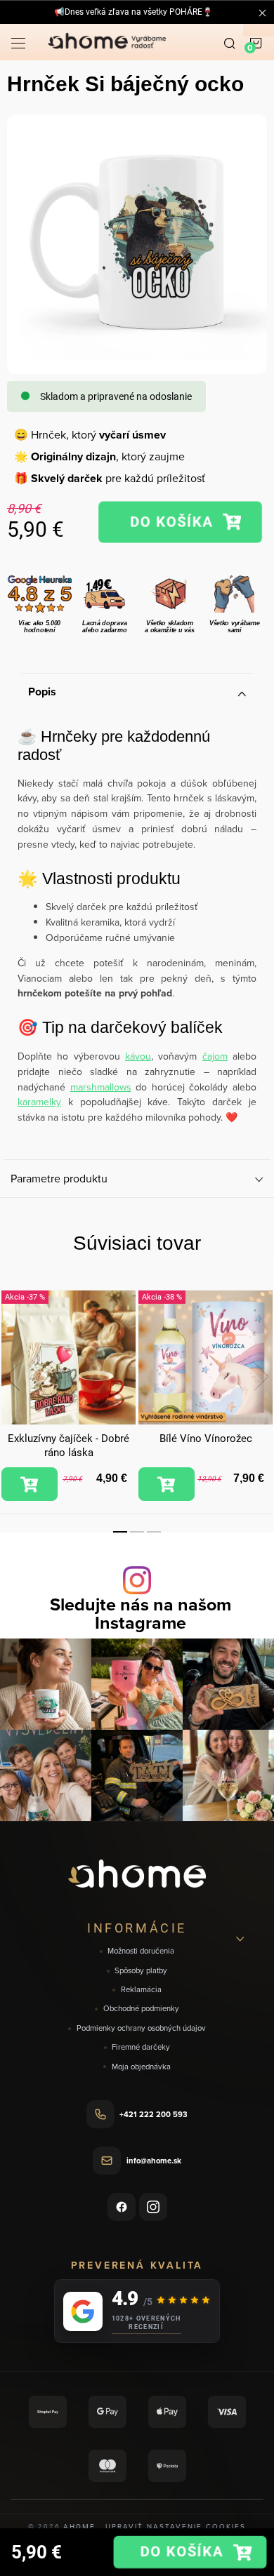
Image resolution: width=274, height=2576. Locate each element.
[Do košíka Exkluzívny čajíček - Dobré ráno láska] (30, 1484)
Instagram (153, 2207)
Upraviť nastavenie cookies (176, 2526)
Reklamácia (141, 1990)
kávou (138, 1056)
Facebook (122, 2207)
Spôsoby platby (141, 1971)
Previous (13, 1377)
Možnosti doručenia (141, 1951)
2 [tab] (137, 1532)
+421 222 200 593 (154, 2114)
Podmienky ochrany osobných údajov (141, 2028)
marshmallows (101, 1087)
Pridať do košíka (180, 522)
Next (261, 1377)
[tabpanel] (68, 1396)
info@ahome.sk (154, 2161)
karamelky (39, 1102)
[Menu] (18, 42)
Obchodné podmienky (141, 2009)
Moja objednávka (141, 2067)
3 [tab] (154, 1532)
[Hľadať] (230, 42)
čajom (215, 1056)
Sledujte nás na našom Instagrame (141, 1613)
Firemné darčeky (141, 2047)
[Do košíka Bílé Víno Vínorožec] (167, 1484)
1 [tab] (120, 1532)
